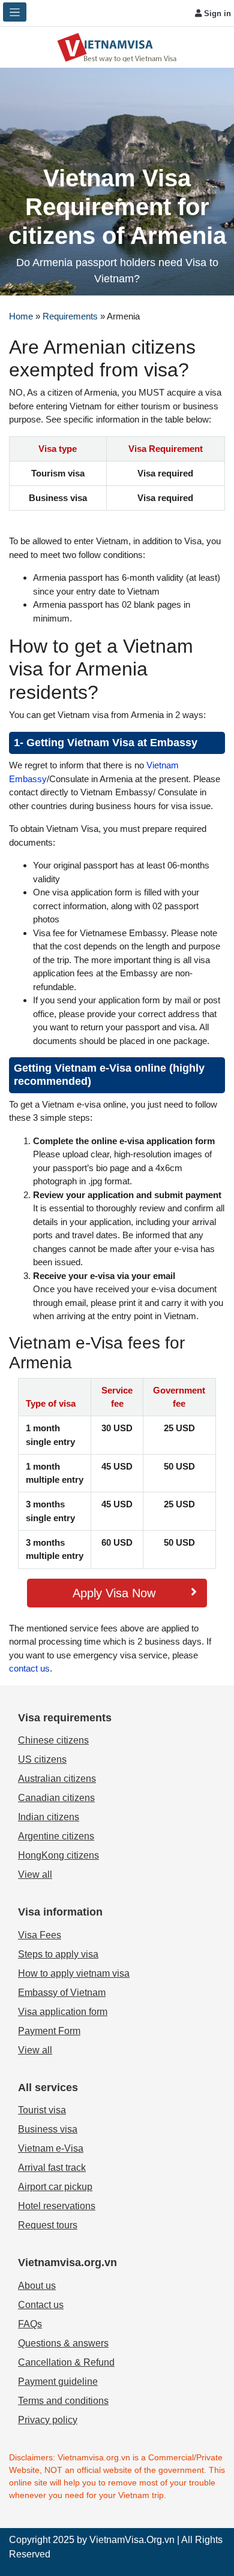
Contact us (41, 2305)
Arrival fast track (52, 2168)
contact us (29, 1668)
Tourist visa (42, 2110)
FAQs (30, 2324)
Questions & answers (63, 2343)
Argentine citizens (56, 1836)
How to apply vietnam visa (74, 1973)
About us (37, 2286)
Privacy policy (48, 2420)
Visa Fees (40, 1935)
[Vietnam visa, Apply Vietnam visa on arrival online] (117, 46)
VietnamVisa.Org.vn (132, 2540)
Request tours (48, 2225)
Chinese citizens (53, 1740)
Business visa (48, 2129)
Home (21, 316)
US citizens (42, 1759)
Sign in (216, 13)
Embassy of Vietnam (62, 1993)
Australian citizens (57, 1779)
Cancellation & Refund (66, 2362)
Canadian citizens (56, 1798)
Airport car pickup (55, 2187)
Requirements (70, 316)
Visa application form (63, 2012)
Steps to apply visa (58, 1954)
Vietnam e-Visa (51, 2148)
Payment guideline (58, 2382)
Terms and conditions (63, 2401)
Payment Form (49, 2031)
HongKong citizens (58, 1855)
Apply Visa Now (114, 1593)
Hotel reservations (57, 2206)
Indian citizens (49, 1817)
